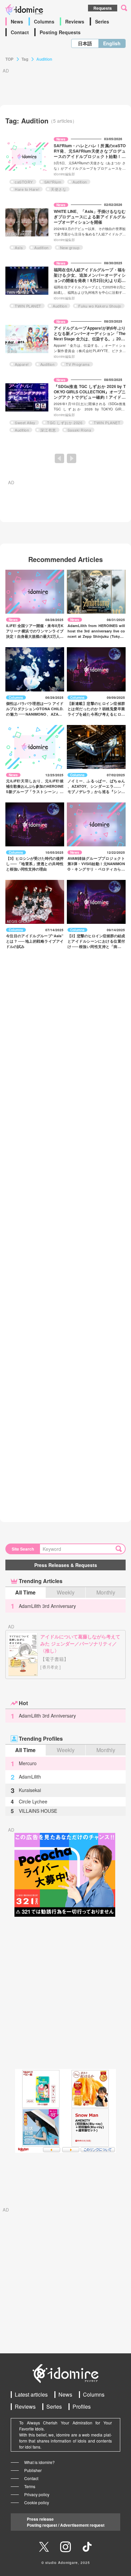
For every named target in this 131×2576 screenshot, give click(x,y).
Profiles (82, 2406)
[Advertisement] (65, 1993)
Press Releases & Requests (66, 1565)
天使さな (58, 189)
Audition (80, 182)
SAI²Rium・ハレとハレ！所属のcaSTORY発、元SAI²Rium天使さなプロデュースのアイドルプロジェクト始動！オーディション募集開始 (90, 154)
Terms (30, 2486)
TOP (9, 59)
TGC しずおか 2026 (65, 423)
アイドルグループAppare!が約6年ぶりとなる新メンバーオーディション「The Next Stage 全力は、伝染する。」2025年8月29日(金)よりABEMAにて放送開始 (90, 339)
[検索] (120, 1549)
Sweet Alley (25, 423)
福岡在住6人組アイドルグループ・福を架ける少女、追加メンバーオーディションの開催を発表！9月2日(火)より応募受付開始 (90, 278)
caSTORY (24, 182)
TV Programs (78, 364)
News (17, 21)
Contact (20, 32)
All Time (25, 1592)
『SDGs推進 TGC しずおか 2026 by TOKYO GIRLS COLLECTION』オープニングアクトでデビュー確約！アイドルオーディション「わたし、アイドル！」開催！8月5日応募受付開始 (90, 397)
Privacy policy (37, 2494)
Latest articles (31, 2394)
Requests (103, 8)
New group (70, 247)
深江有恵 (48, 430)
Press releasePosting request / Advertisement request (66, 2522)
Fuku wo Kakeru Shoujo (100, 306)
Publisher (33, 2470)
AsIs (19, 247)
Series (102, 21)
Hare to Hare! (27, 189)
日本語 (85, 43)
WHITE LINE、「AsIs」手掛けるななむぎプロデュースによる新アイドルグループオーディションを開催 (90, 217)
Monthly (106, 1592)
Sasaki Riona (79, 430)
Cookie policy (37, 2502)
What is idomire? (39, 2462)
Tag (25, 59)
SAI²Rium (53, 182)
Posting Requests (60, 32)
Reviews (75, 21)
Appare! (22, 364)
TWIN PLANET (28, 306)
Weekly (66, 1592)
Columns (44, 21)
